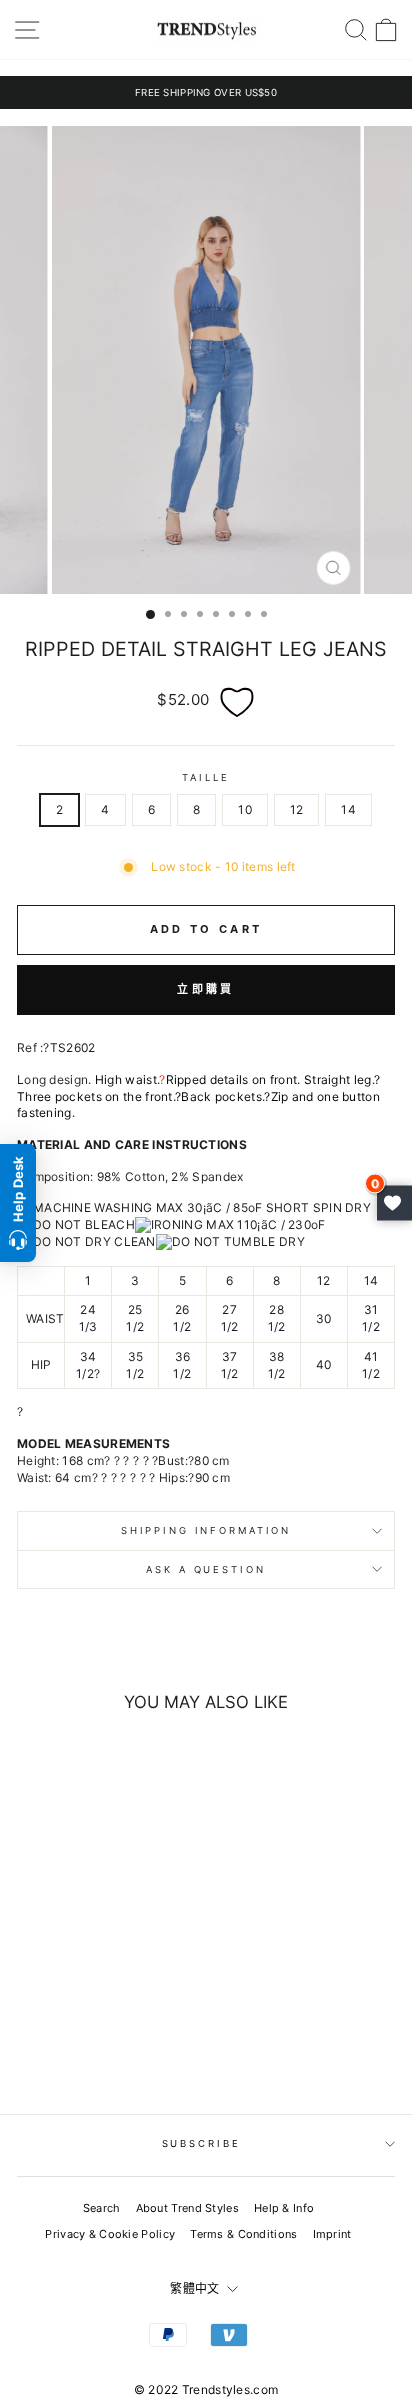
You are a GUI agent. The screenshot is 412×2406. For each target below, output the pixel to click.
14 (348, 809)
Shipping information (206, 1530)
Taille (205, 777)
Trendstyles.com (230, 2389)
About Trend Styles (187, 2208)
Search (102, 2208)
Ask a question (205, 1569)
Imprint (332, 2234)
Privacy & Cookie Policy (110, 2234)
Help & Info (284, 2208)
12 (297, 809)
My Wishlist (394, 1203)
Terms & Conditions (243, 2234)
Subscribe (201, 2143)
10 (245, 809)
